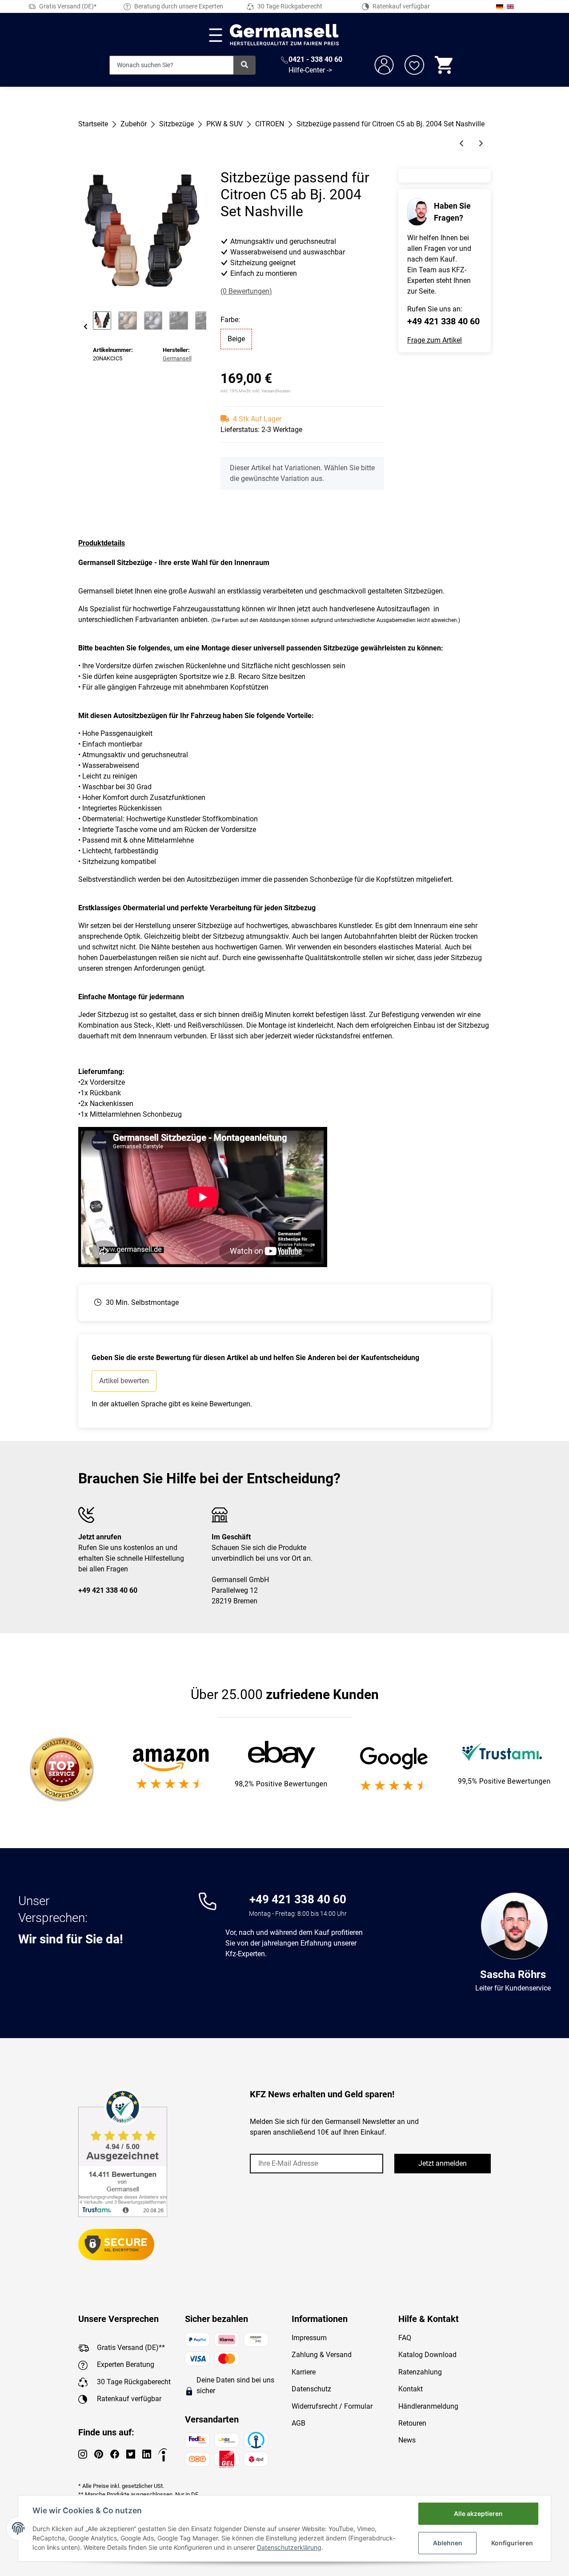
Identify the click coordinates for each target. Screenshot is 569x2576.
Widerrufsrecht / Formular (332, 2406)
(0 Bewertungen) (246, 291)
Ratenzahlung (420, 2372)
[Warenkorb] (445, 65)
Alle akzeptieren (478, 2513)
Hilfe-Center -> (310, 70)
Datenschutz (311, 2389)
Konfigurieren (512, 2543)
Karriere (304, 2372)
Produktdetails (102, 543)
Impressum (309, 2338)
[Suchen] (244, 65)
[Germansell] (284, 35)
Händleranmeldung (428, 2406)
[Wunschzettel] (414, 65)
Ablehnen (448, 2543)
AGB (299, 2423)
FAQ (405, 2338)
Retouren (412, 2423)
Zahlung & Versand (322, 2355)
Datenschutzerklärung (289, 2547)
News (407, 2440)
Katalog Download (427, 2355)
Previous (86, 327)
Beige (236, 339)
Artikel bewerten (124, 1381)
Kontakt (411, 2389)
